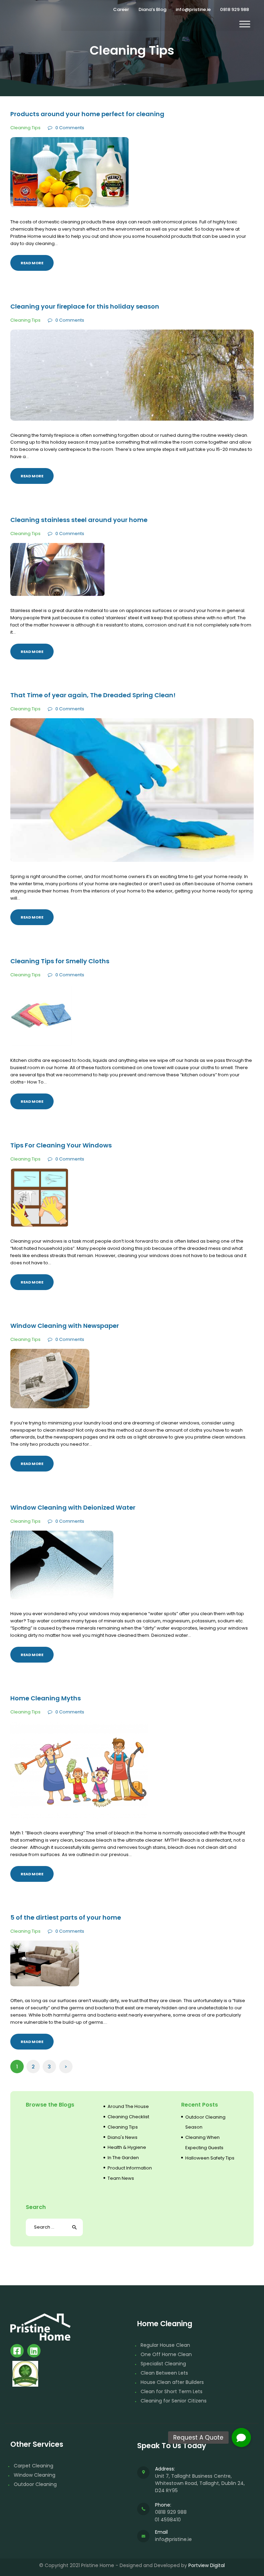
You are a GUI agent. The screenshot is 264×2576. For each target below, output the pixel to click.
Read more (32, 263)
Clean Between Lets (164, 2373)
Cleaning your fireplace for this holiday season (85, 307)
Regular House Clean (165, 2345)
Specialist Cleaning (163, 2364)
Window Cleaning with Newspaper (65, 1326)
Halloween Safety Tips (210, 2158)
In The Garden (123, 2158)
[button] (241, 2438)
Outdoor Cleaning (35, 2484)
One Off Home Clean (166, 2354)
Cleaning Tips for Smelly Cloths (60, 961)
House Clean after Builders (172, 2382)
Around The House (128, 2106)
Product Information (130, 2168)
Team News (121, 2178)
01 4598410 (168, 2520)
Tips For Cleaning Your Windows (61, 1145)
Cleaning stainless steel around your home (79, 520)
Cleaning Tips (25, 128)
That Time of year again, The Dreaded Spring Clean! (93, 695)
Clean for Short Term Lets (172, 2391)
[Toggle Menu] (245, 24)
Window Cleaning (35, 2475)
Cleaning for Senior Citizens (174, 2401)
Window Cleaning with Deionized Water (73, 1508)
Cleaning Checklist (128, 2117)
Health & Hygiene (127, 2147)
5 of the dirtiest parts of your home (66, 1918)
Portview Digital (207, 2565)
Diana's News (123, 2137)
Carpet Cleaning (34, 2466)
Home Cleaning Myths (46, 1698)
